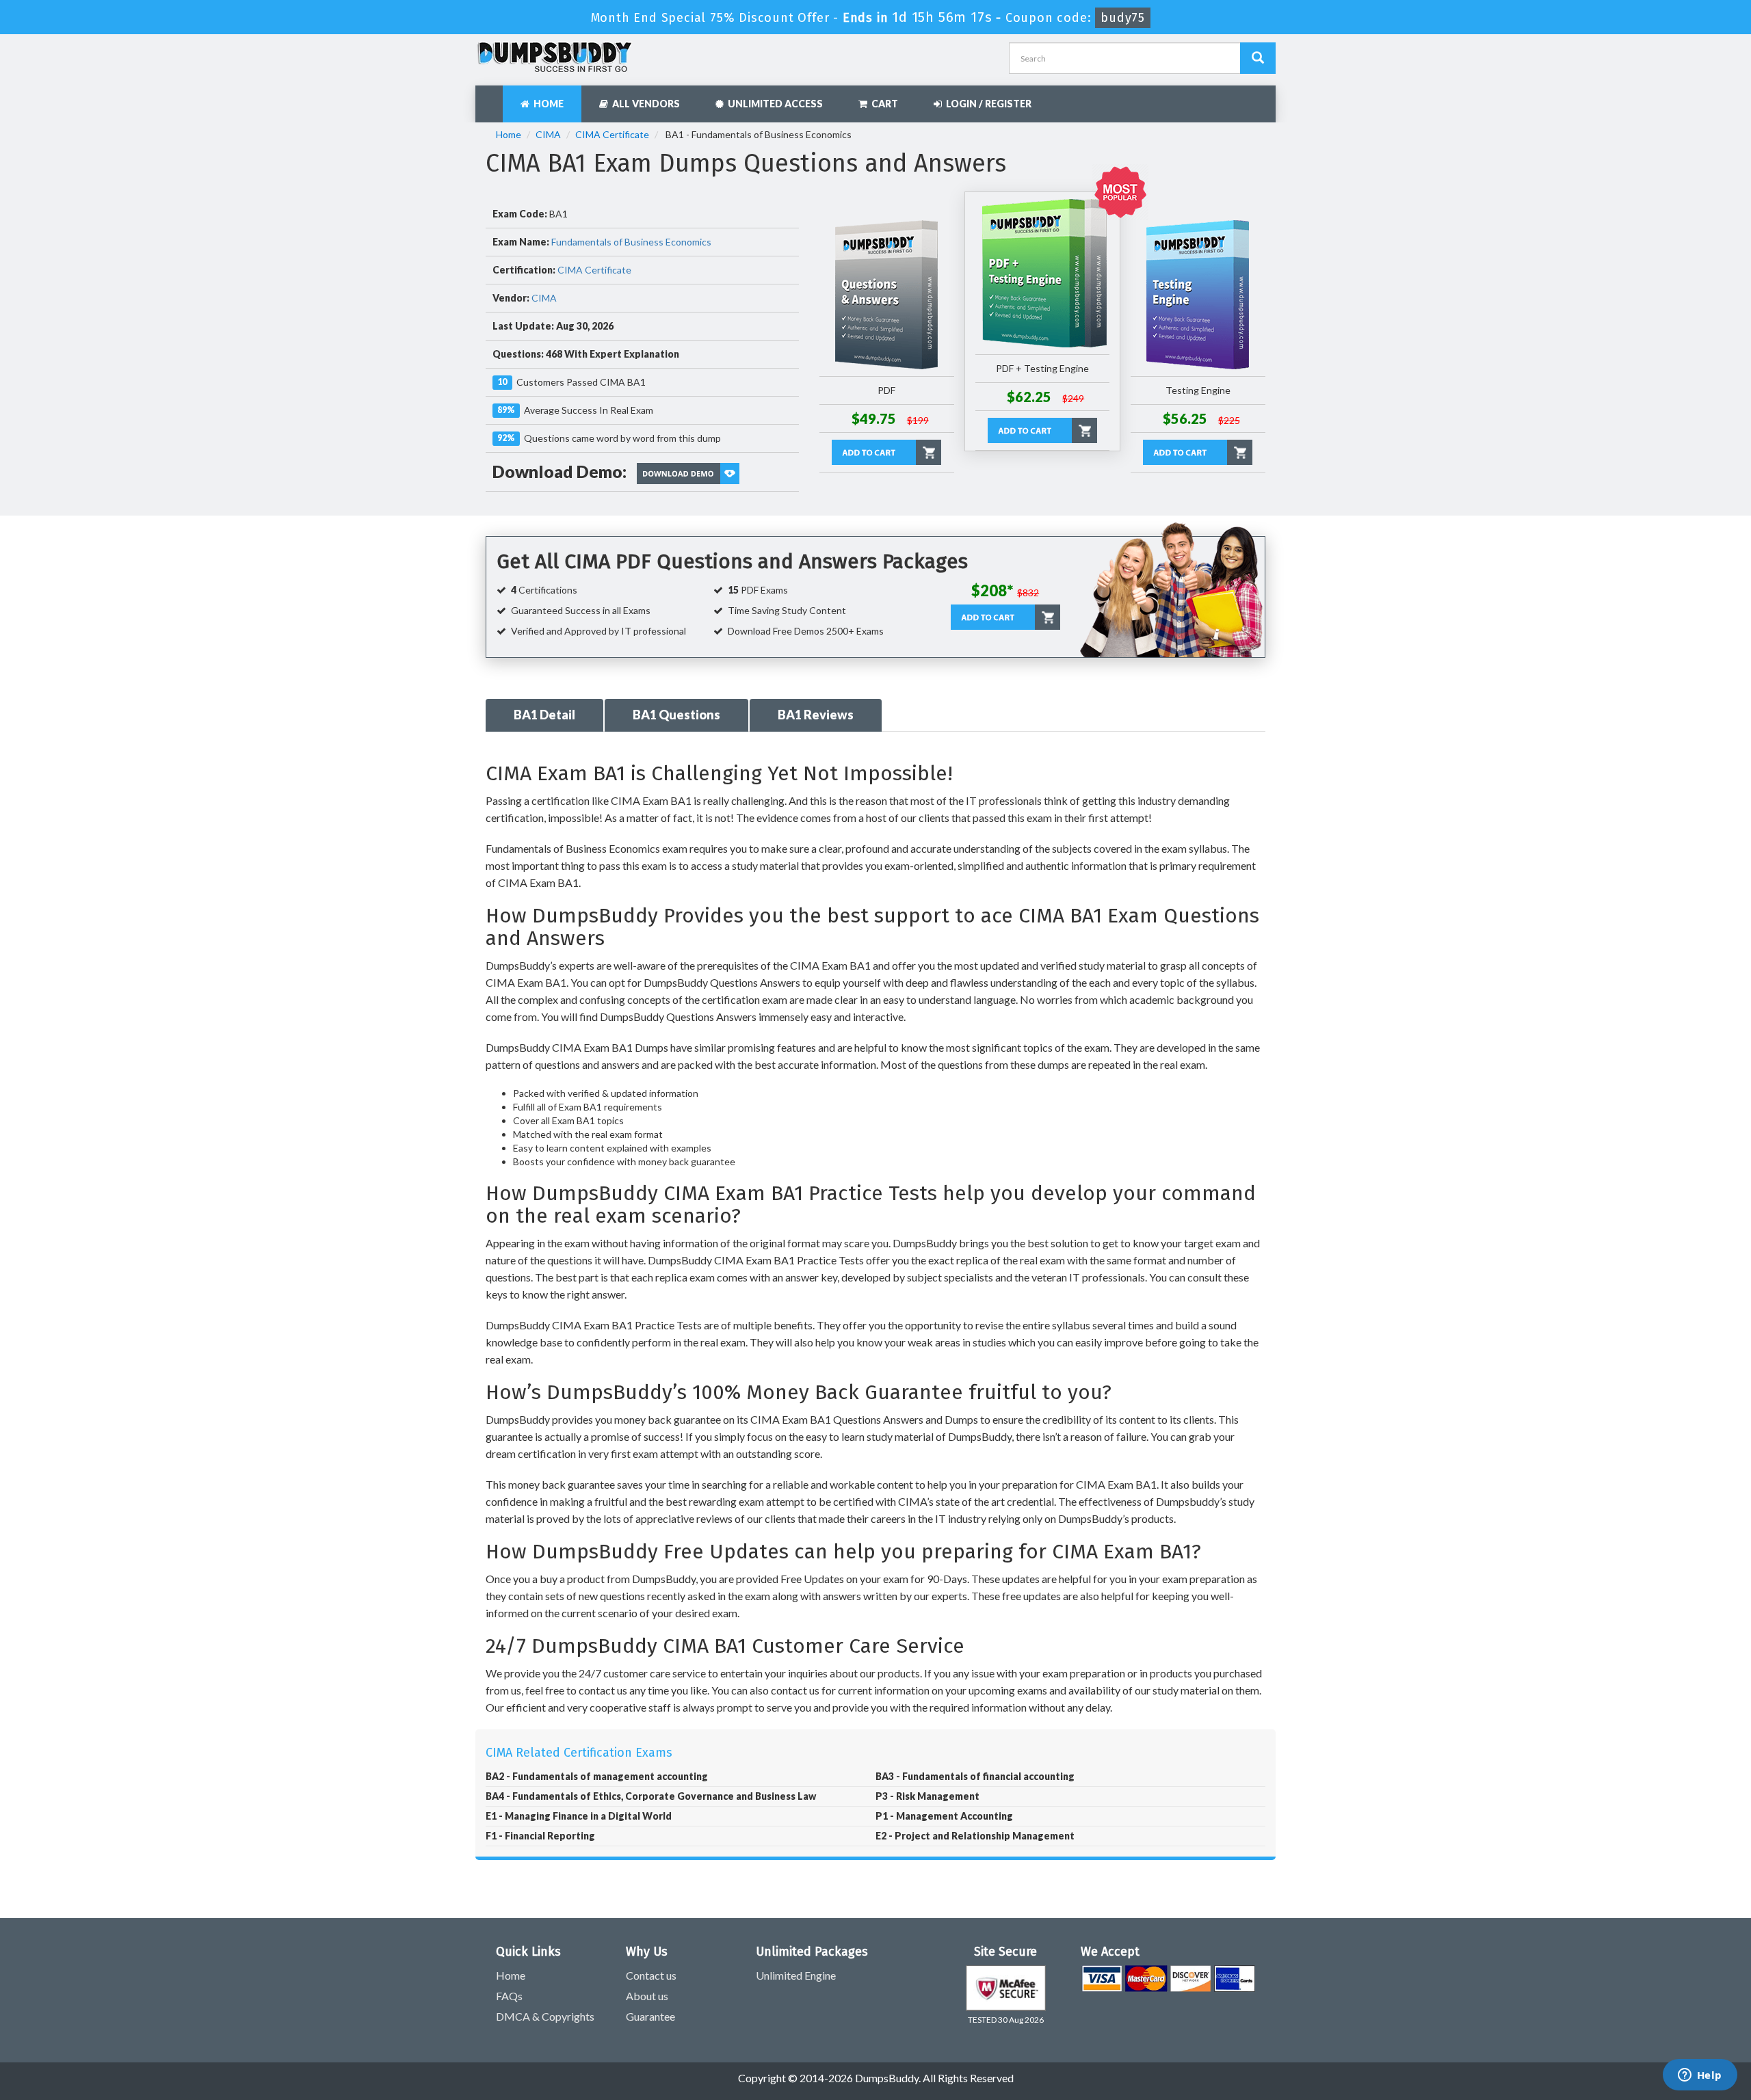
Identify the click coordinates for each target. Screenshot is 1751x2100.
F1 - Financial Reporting (540, 1836)
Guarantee (650, 2016)
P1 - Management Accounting (944, 1816)
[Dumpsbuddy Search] (1258, 58)
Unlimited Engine (796, 1975)
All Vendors (644, 104)
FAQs (509, 1996)
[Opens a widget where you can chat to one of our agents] (1700, 2076)
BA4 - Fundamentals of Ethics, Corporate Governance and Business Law (651, 1796)
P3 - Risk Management (927, 1796)
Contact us (651, 1975)
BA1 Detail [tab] (544, 715)
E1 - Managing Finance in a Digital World (579, 1816)
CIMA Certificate (612, 134)
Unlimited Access (773, 104)
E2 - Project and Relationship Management (975, 1836)
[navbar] (492, 97)
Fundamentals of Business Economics (631, 242)
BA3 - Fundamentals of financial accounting (975, 1776)
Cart (883, 104)
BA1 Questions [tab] (676, 715)
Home (547, 104)
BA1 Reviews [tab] (816, 715)
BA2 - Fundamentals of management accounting (597, 1776)
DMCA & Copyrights (545, 2016)
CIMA (548, 134)
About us (647, 1996)
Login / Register (987, 104)
